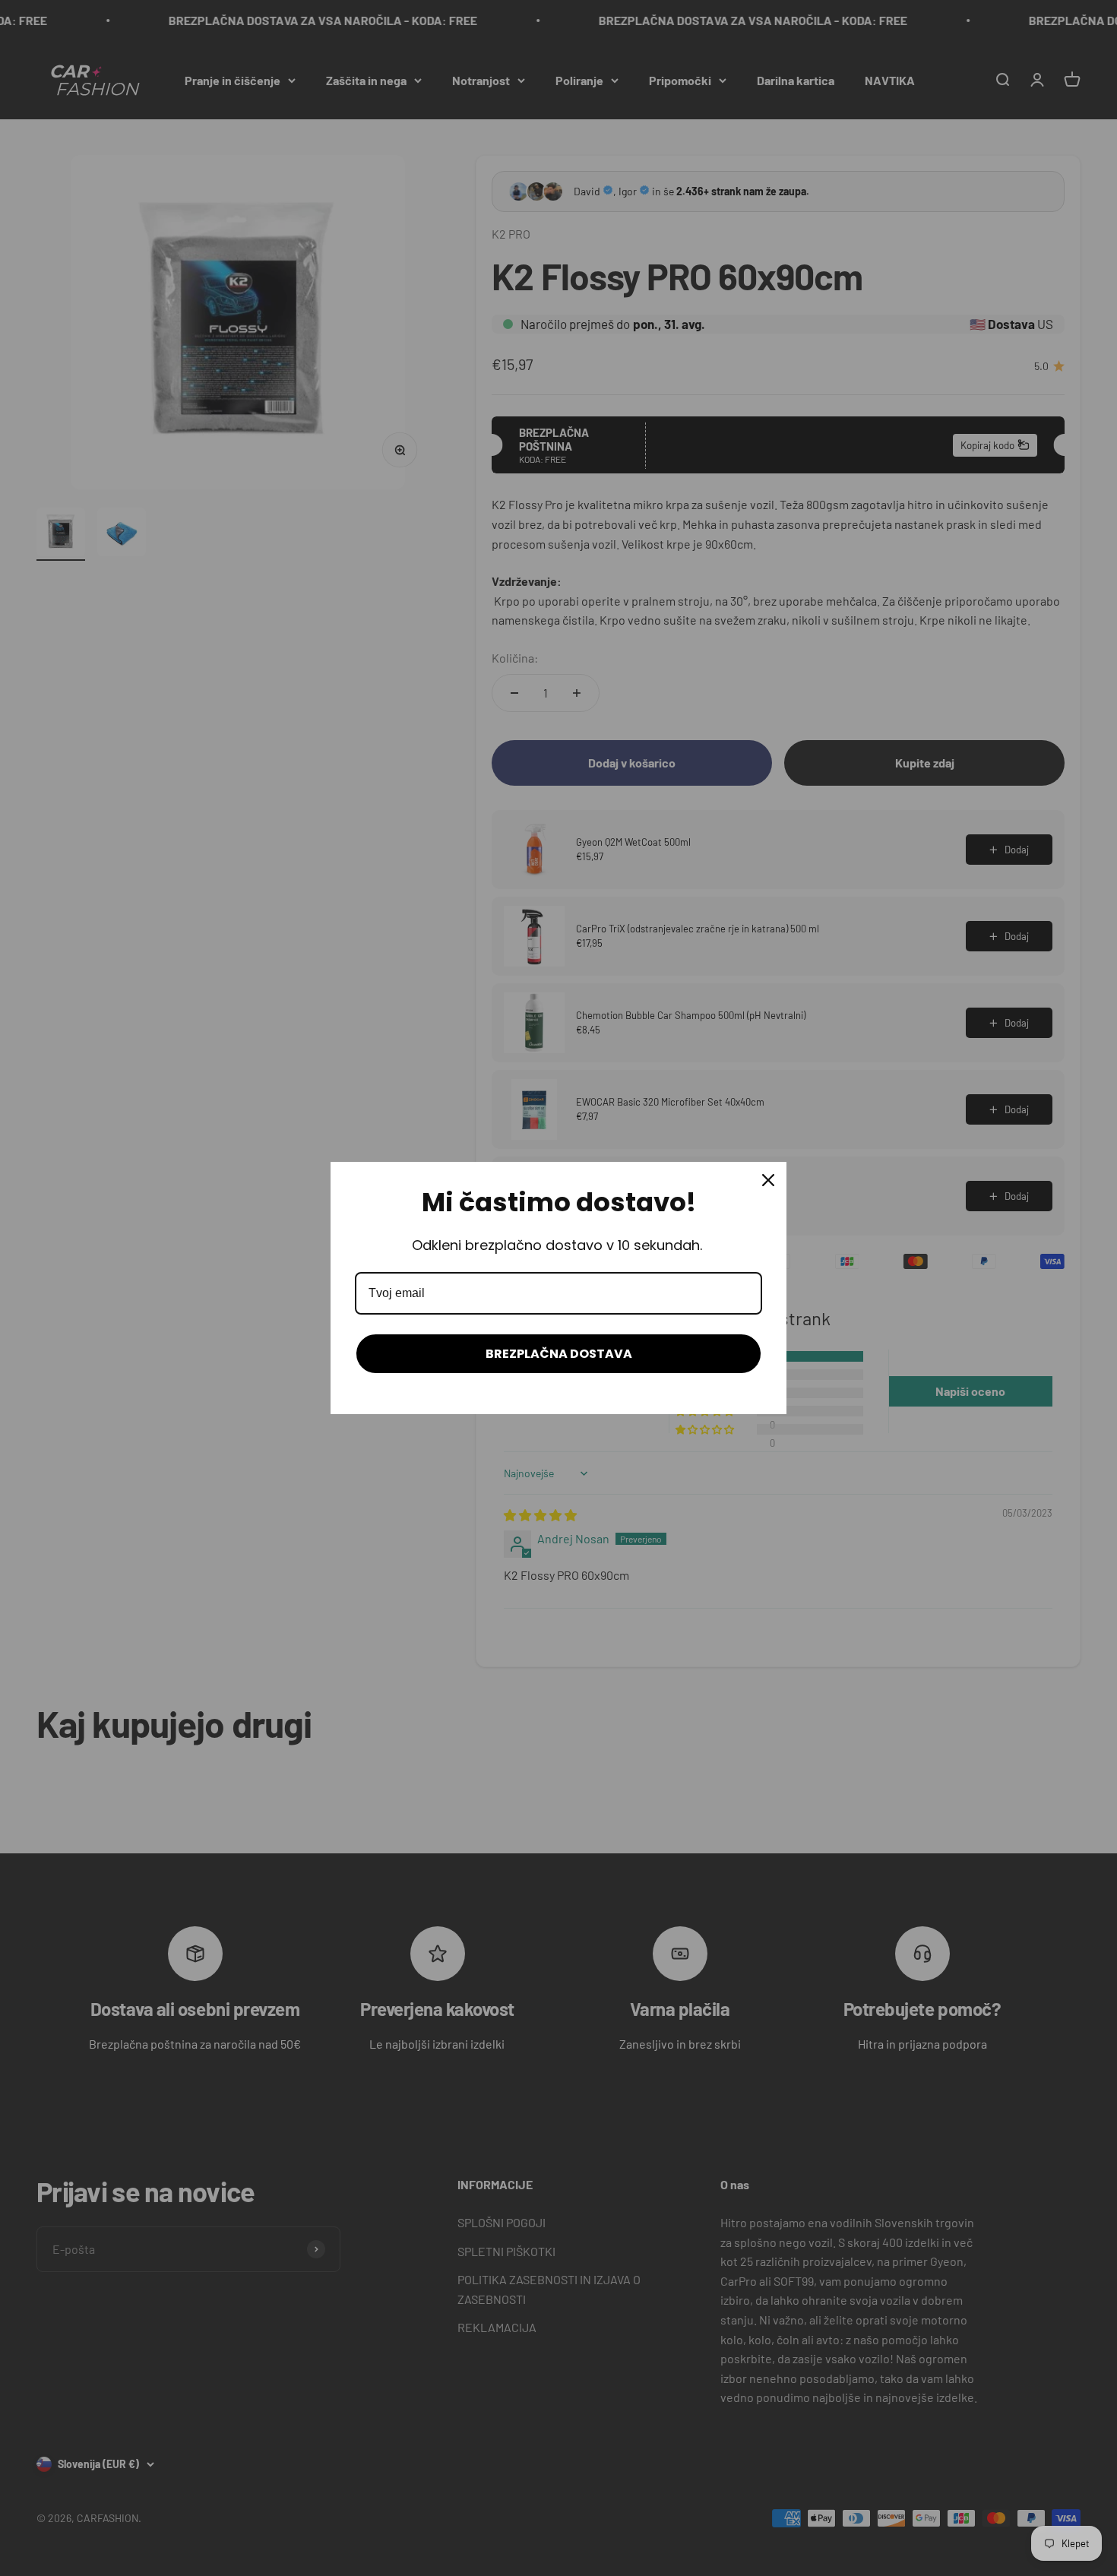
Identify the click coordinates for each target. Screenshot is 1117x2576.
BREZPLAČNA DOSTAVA (559, 1354)
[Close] (768, 1180)
